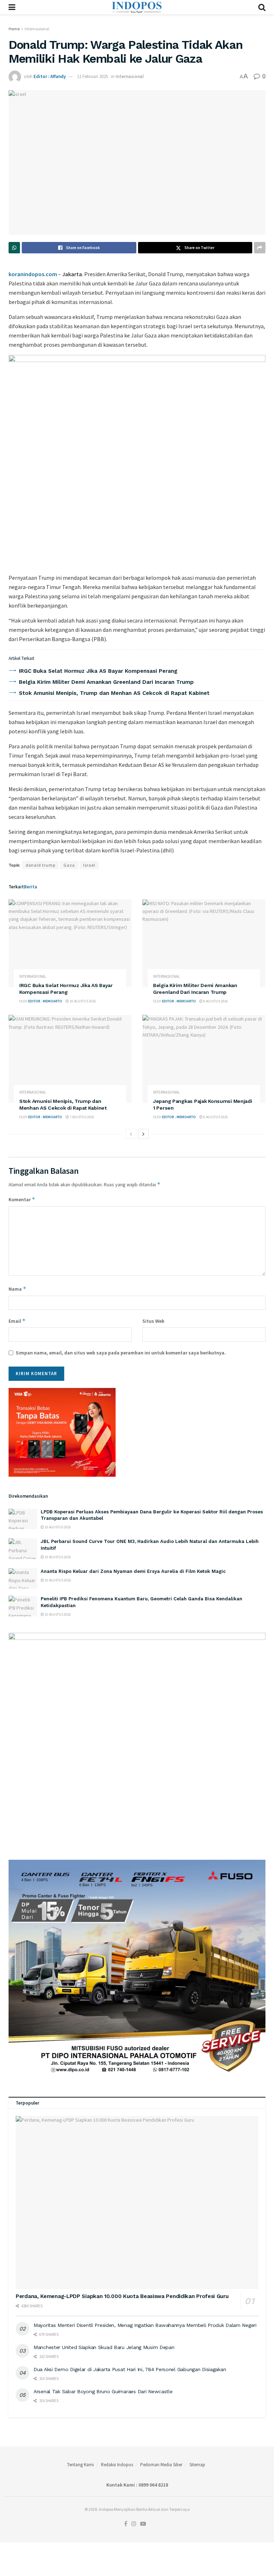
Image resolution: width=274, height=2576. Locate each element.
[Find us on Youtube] (143, 2524)
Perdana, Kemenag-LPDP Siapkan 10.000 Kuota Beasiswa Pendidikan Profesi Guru (122, 2296)
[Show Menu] (12, 7)
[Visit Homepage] (137, 7)
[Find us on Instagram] (134, 2524)
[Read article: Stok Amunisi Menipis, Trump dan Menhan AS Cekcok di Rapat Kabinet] (70, 1059)
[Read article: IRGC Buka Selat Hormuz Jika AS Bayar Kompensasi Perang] (70, 943)
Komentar (22, 1199)
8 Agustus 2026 (215, 1001)
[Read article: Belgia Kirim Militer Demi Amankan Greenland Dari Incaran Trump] (204, 943)
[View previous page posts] (131, 1134)
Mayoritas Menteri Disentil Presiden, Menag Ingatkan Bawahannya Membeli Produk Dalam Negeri (145, 2325)
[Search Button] (262, 7)
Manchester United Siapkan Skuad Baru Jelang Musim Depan (104, 2347)
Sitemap (197, 2465)
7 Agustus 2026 (82, 1117)
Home (14, 29)
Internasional (37, 29)
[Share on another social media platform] (260, 248)
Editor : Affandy (50, 76)
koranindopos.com (33, 274)
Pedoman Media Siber (161, 2465)
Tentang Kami (80, 2465)
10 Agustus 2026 (82, 1001)
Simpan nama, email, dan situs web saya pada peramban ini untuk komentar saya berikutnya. (121, 1353)
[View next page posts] (143, 1134)
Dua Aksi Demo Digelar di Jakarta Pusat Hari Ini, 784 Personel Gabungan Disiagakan (130, 2369)
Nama (17, 1289)
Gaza (69, 865)
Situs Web (153, 1321)
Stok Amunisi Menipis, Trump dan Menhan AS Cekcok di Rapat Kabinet (114, 693)
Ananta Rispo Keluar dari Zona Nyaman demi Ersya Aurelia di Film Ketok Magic (133, 1571)
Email (17, 1321)
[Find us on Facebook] (126, 2524)
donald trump (40, 865)
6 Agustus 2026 (215, 1117)
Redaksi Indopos (117, 2465)
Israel (89, 865)
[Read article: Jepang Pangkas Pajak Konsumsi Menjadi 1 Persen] (204, 1059)
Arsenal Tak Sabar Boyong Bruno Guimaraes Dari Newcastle (103, 2391)
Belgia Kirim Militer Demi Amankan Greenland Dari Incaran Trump (106, 682)
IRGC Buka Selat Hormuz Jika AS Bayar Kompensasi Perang (98, 671)
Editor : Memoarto (45, 1001)
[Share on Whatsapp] (14, 248)
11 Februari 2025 (92, 76)
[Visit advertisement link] (137, 461)
